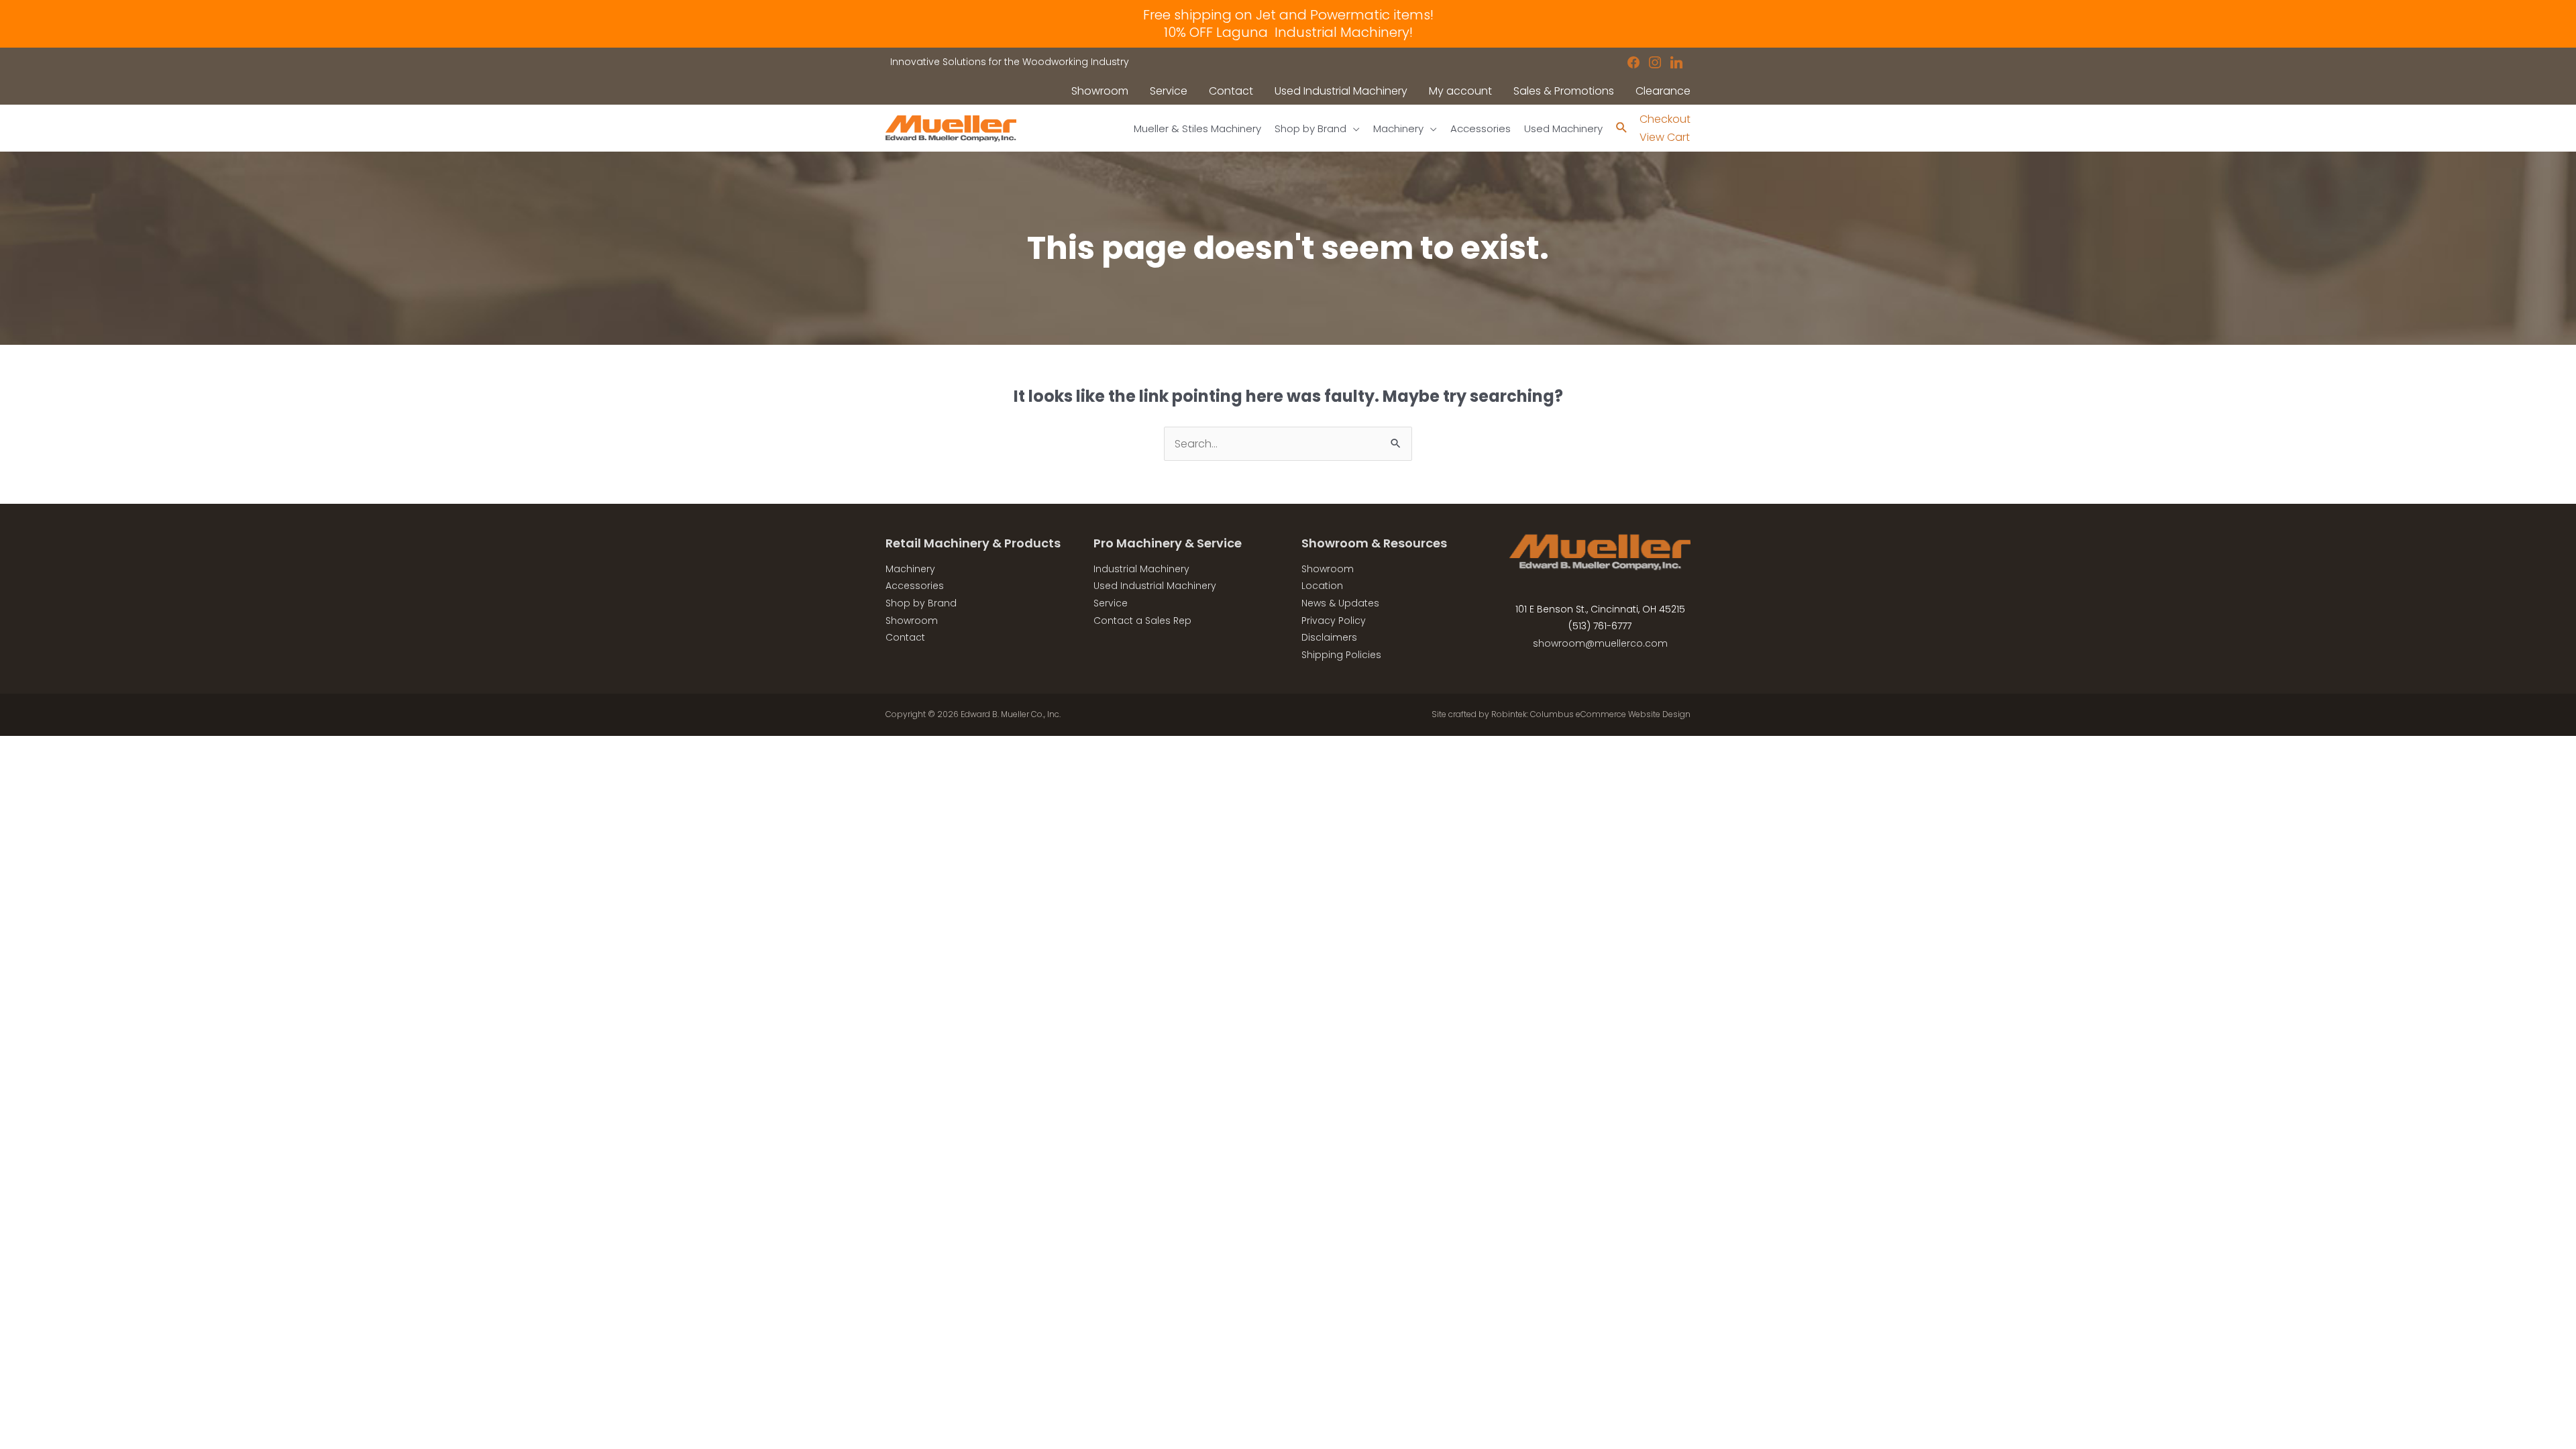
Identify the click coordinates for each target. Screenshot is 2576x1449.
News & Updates (1340, 603)
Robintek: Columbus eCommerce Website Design (1591, 714)
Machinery (910, 569)
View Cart (1665, 137)
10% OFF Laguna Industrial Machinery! (1288, 32)
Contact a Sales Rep (1142, 621)
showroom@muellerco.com (1600, 643)
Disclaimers (1329, 637)
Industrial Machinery (1141, 569)
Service (1111, 603)
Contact (905, 637)
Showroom (912, 621)
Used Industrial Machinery (1155, 586)
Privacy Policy (1334, 621)
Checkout (1665, 119)
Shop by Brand (921, 603)
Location (1322, 586)
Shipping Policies (1341, 655)
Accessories (915, 586)
